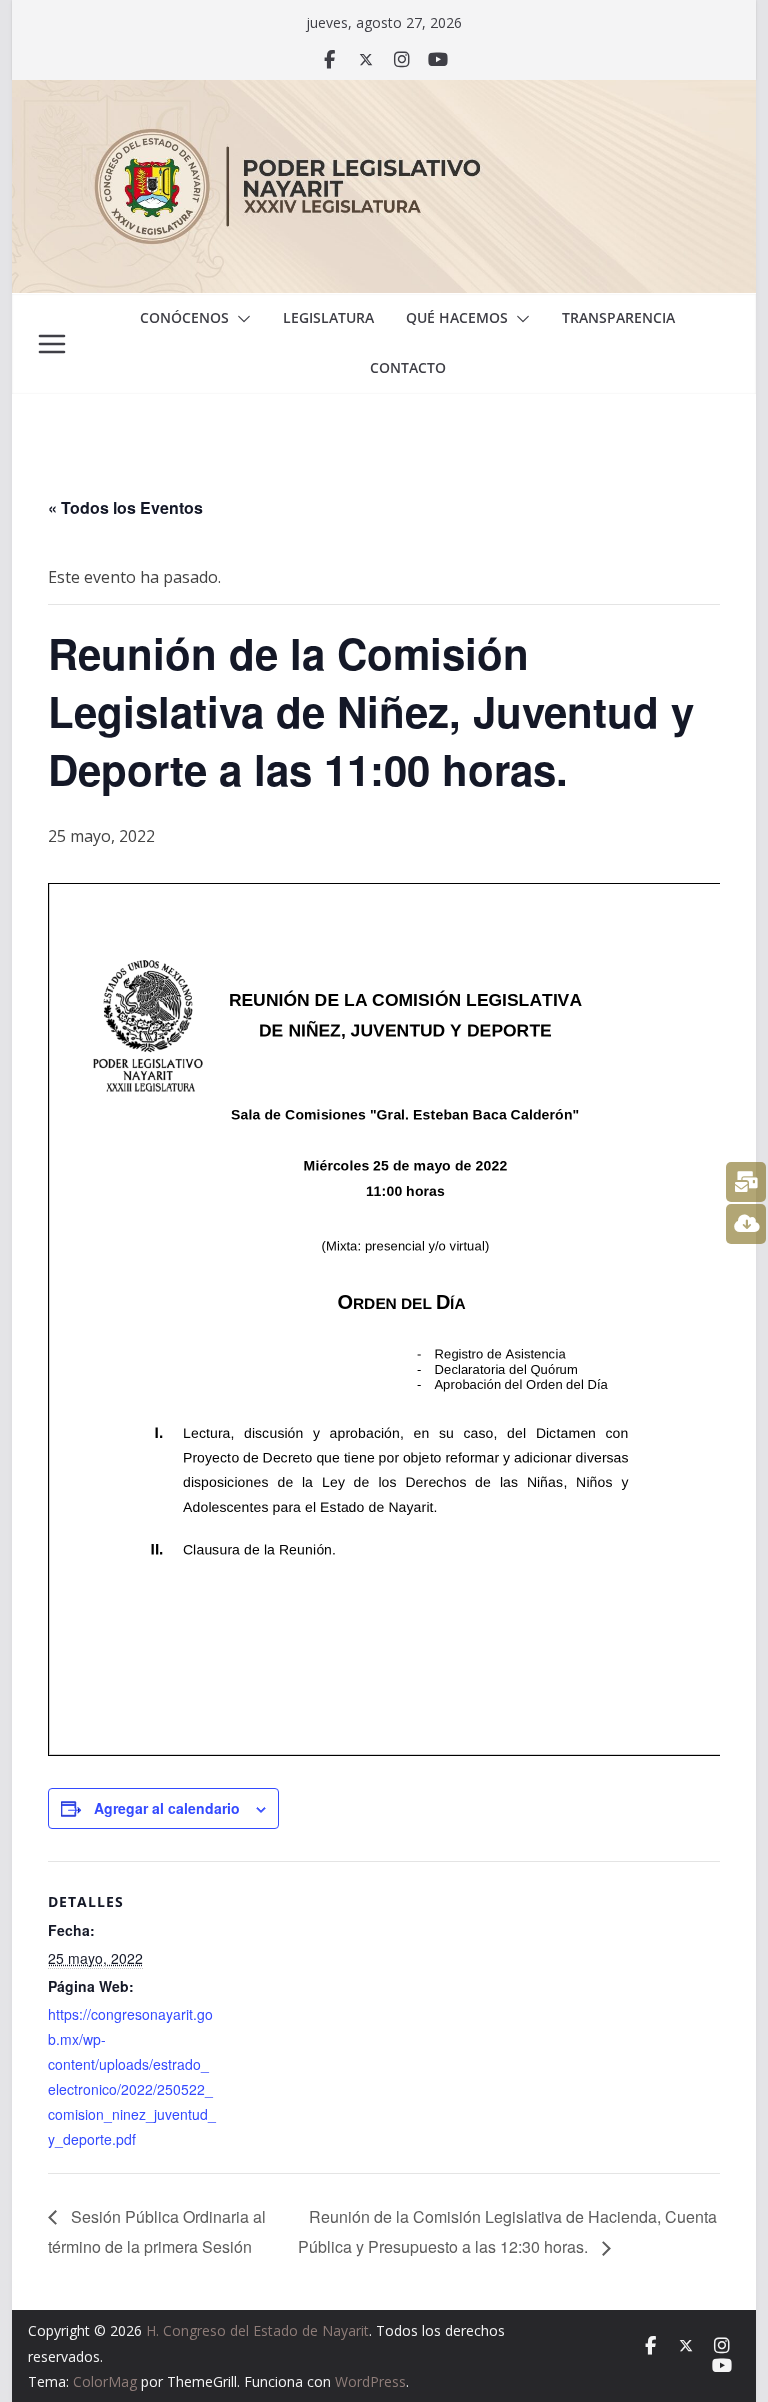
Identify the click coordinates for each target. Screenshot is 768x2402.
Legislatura (328, 317)
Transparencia (618, 317)
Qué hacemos (457, 317)
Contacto (408, 367)
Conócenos (184, 317)
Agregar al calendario (167, 1808)
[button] (240, 319)
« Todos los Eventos (125, 507)
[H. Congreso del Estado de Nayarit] (384, 94)
